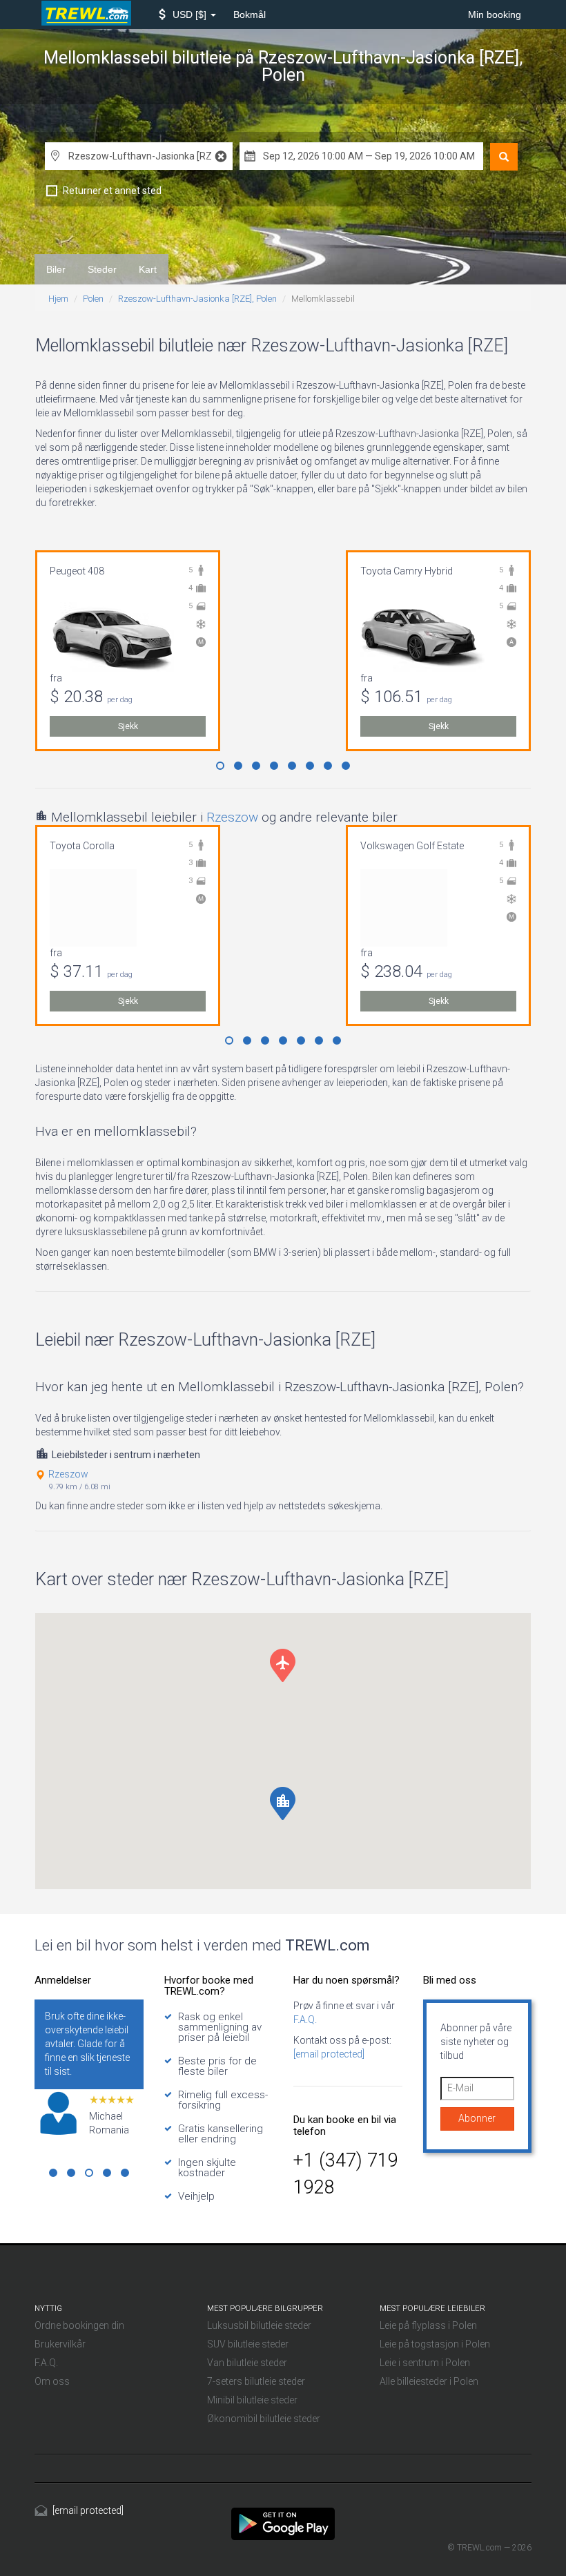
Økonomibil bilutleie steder (264, 2419)
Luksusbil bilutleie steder (259, 2325)
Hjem (58, 299)
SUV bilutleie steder (248, 2344)
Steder (102, 269)
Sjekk (128, 726)
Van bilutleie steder (247, 2363)
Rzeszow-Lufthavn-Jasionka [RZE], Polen (197, 299)
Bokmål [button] (250, 14)
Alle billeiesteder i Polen (429, 2381)
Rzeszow (232, 817)
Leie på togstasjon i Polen (435, 2344)
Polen (93, 299)
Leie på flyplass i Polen (428, 2325)
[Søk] (504, 157)
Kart (148, 269)
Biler (56, 269)
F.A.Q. (305, 2020)
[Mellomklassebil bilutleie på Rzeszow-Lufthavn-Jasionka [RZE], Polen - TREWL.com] (283, 2523)
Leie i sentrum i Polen (425, 2363)
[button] (187, 14)
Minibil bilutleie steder (252, 2400)
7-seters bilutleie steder (256, 2381)
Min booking (495, 14)
